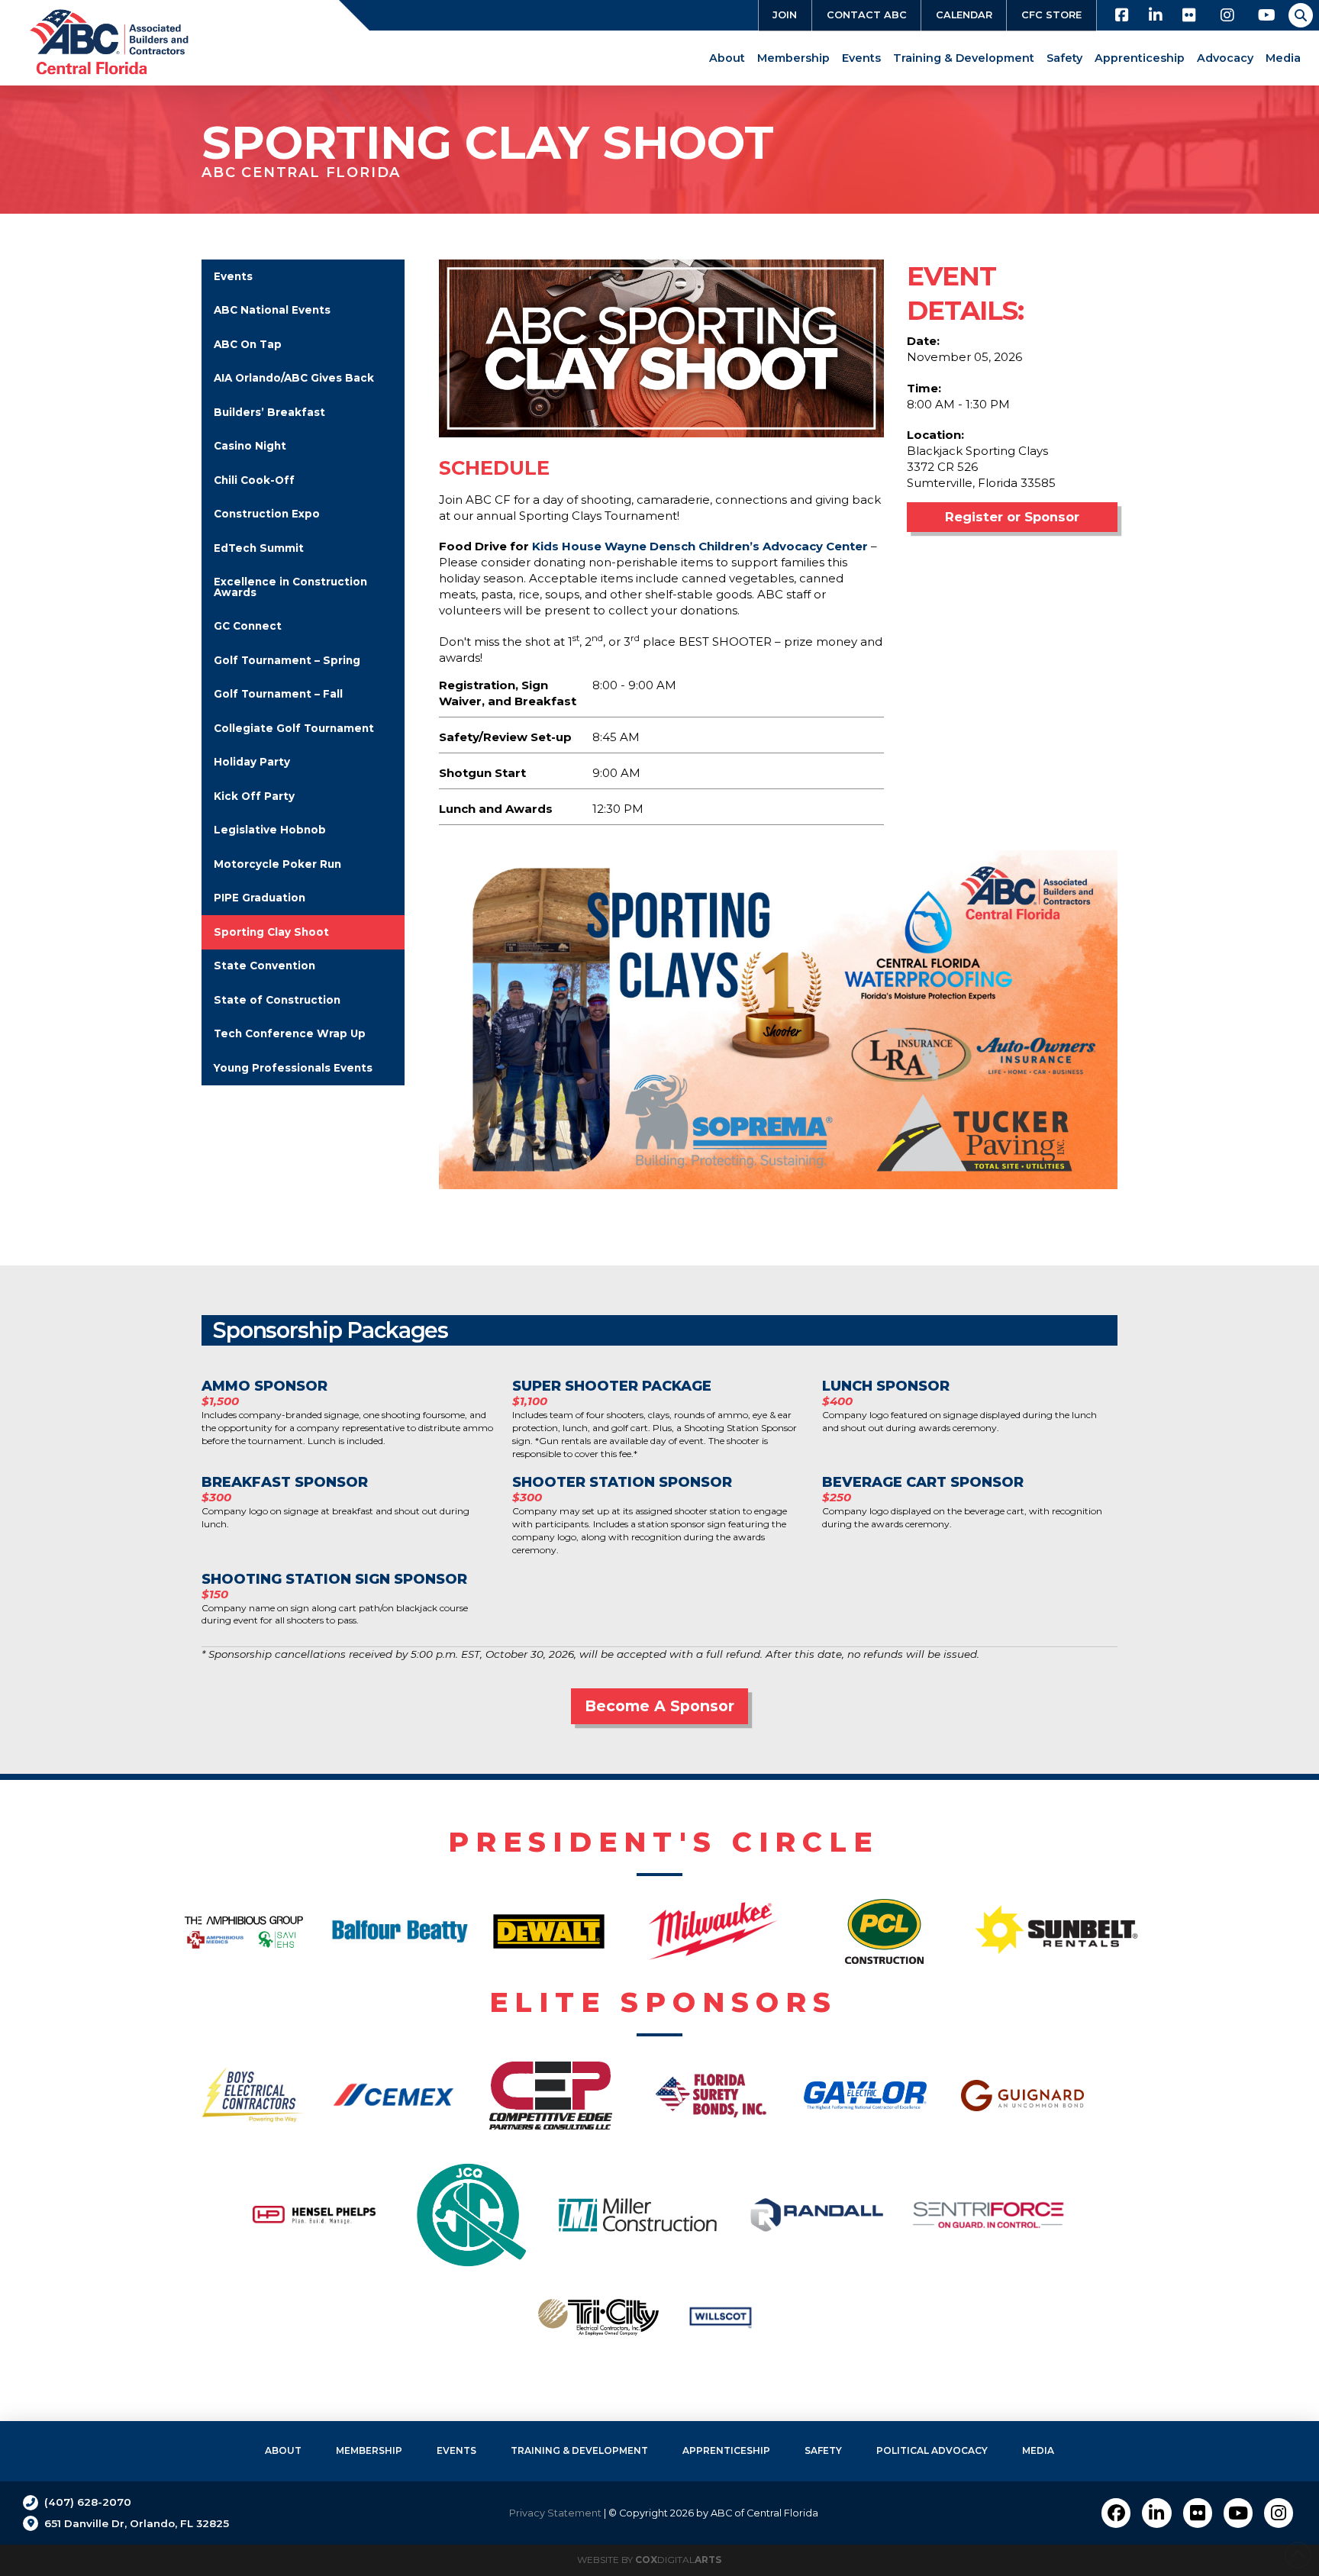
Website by (649, 2560)
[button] (1301, 15)
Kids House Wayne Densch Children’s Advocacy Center (701, 546)
